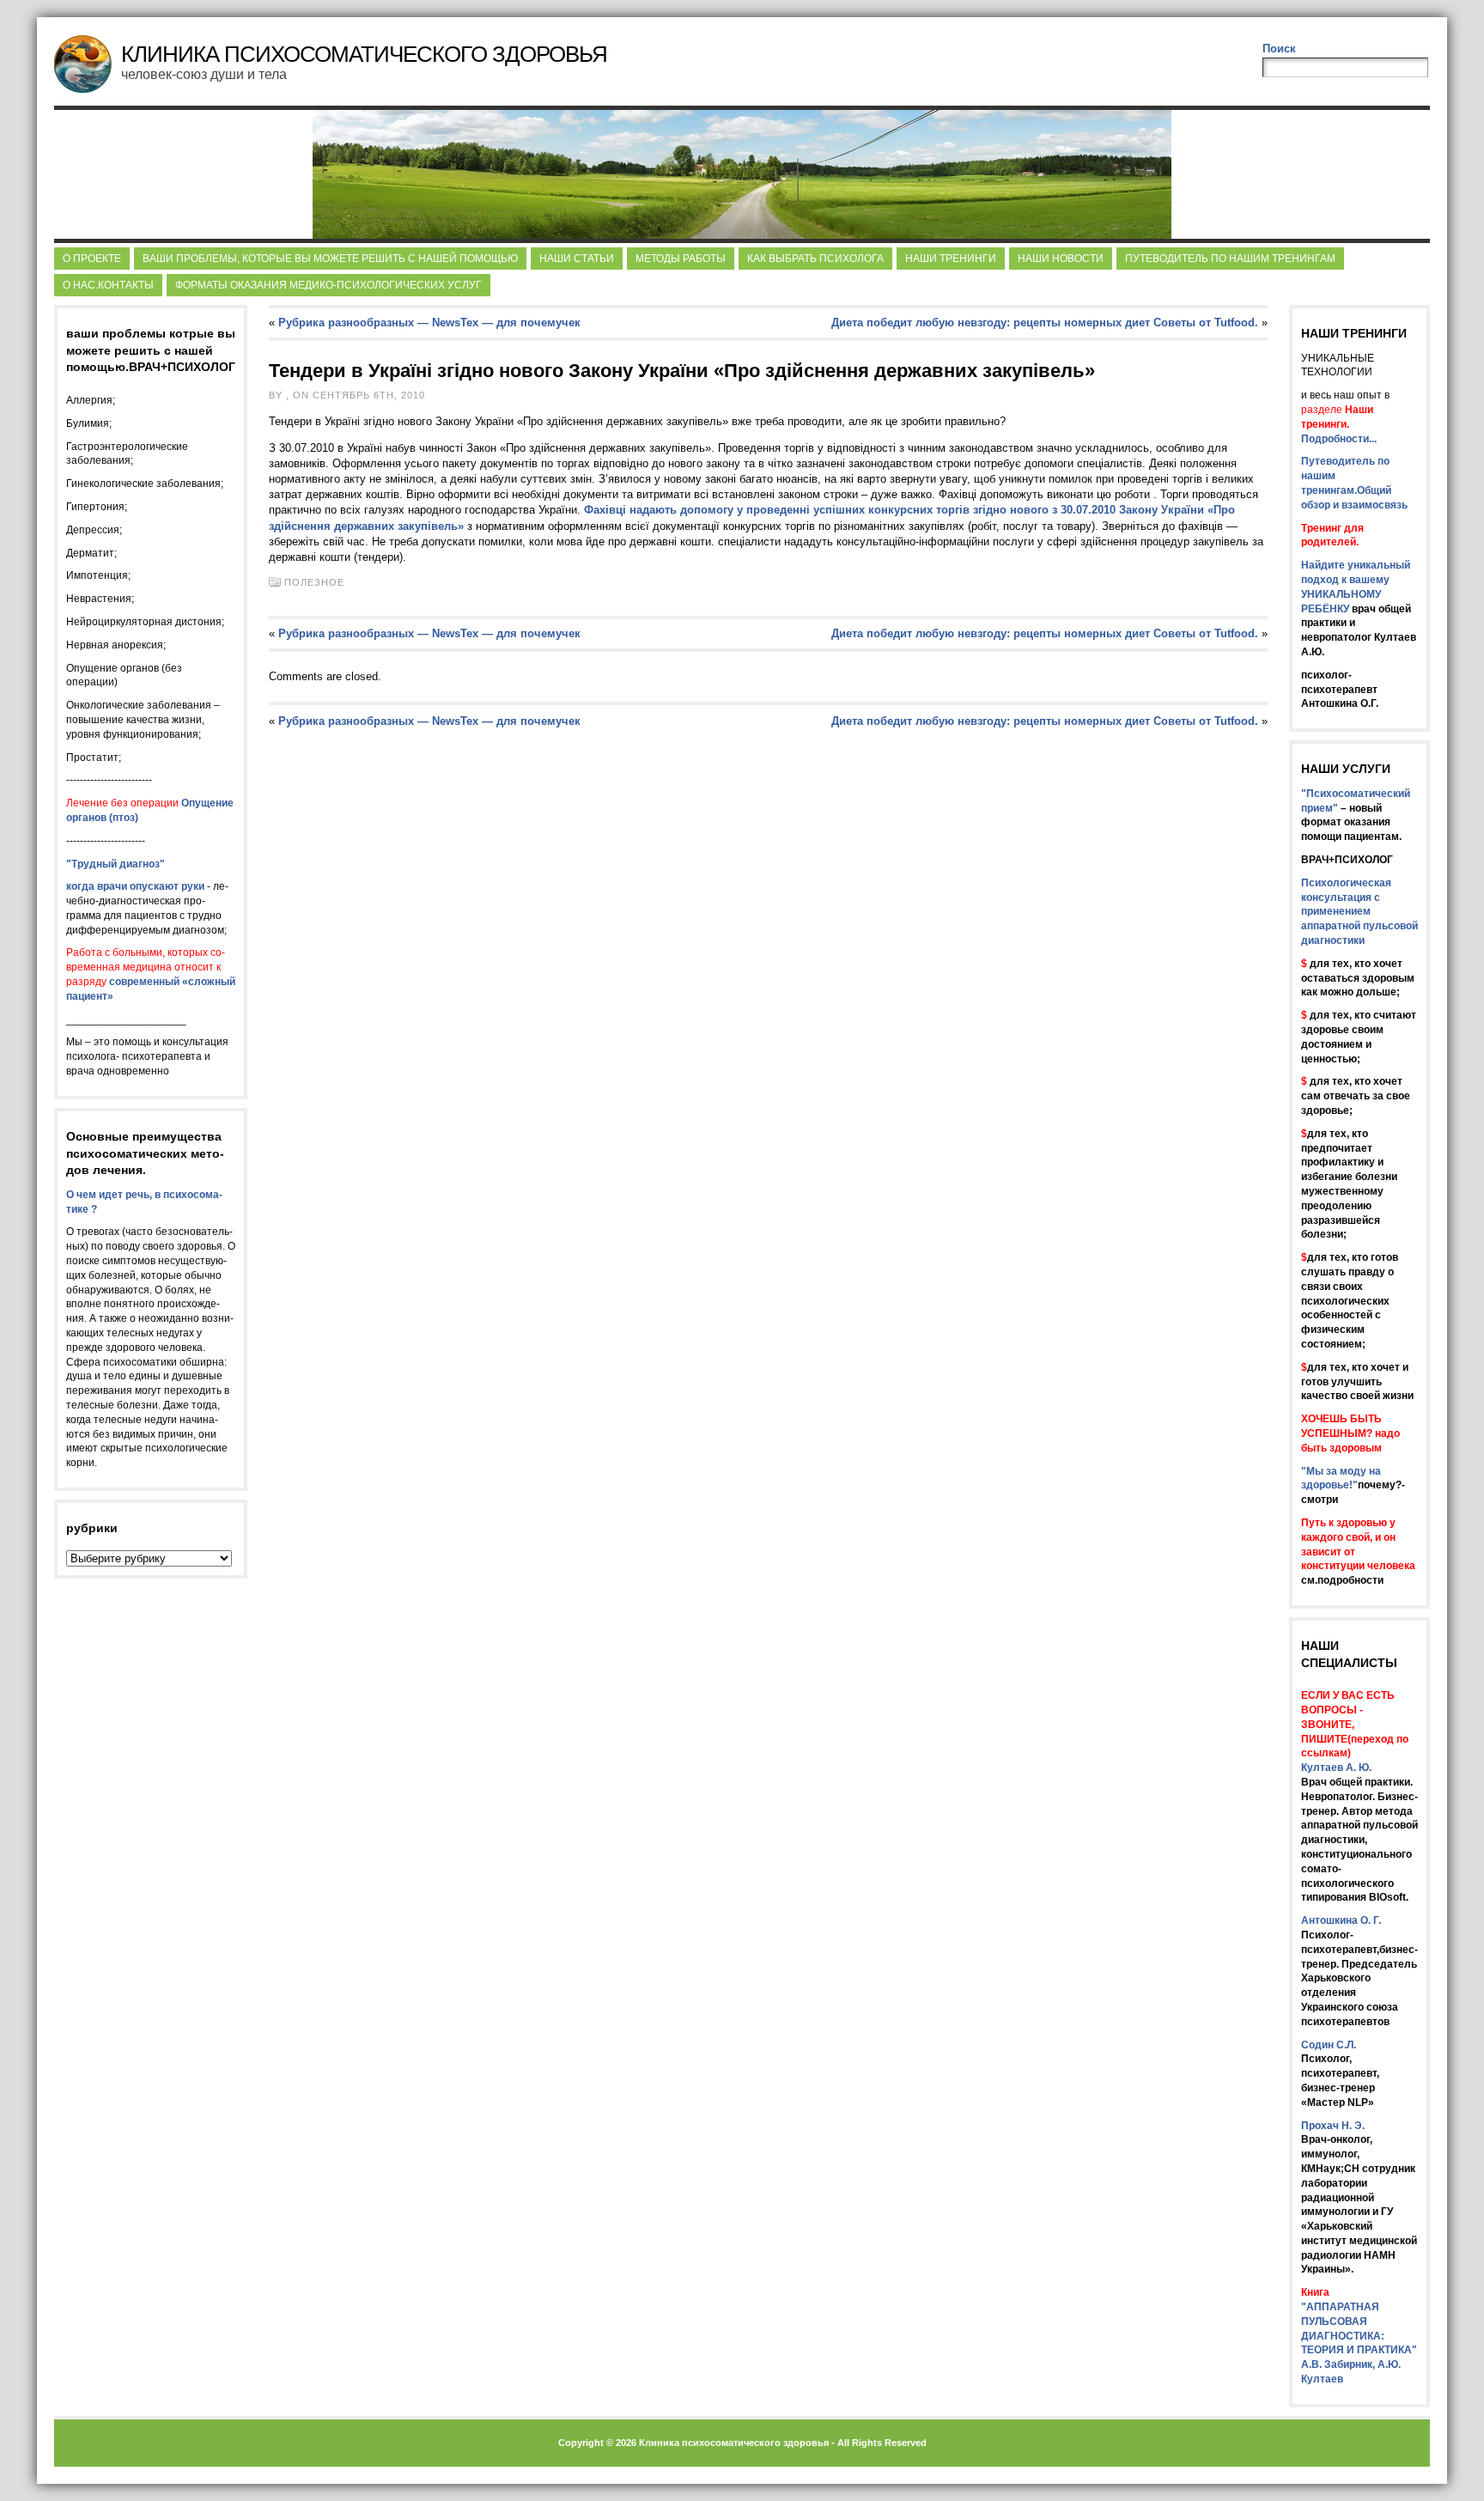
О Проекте (92, 259)
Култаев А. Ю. (1336, 1768)
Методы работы (681, 259)
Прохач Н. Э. (1333, 2126)
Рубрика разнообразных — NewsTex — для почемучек (429, 323)
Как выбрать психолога (815, 259)
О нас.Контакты (108, 285)
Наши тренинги (951, 259)
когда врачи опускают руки (135, 886)
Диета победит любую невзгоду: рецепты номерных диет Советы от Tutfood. (1045, 323)
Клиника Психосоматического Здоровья (364, 54)
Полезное (314, 582)
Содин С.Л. (1329, 2045)
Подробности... (1339, 439)
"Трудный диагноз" (116, 864)
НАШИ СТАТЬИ (577, 259)
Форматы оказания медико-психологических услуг (328, 285)
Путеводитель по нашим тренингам (1230, 259)
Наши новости (1061, 259)
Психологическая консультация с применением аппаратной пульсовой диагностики (1359, 912)
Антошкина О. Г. (1341, 1920)
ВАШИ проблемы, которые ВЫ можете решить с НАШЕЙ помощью (330, 259)
